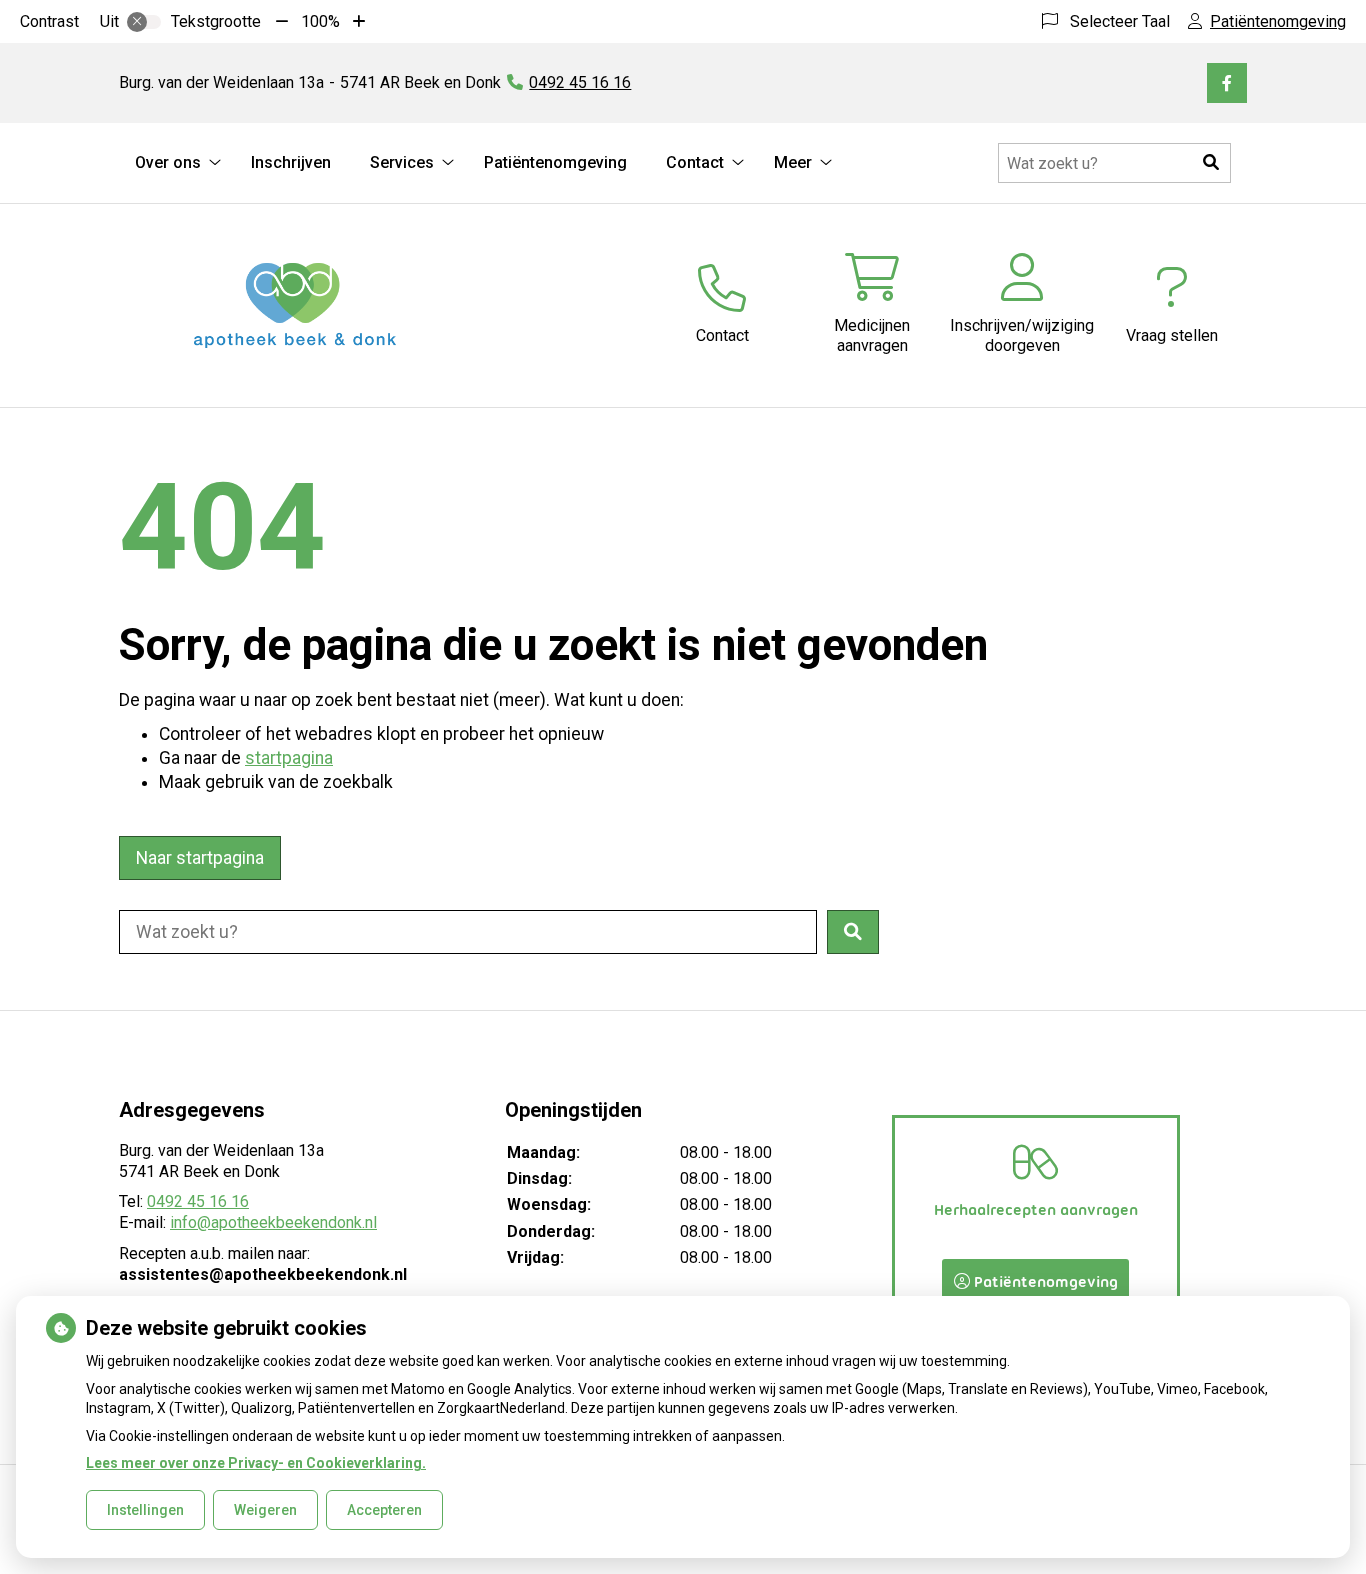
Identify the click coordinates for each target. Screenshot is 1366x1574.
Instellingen (145, 1510)
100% (320, 21)
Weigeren (265, 1510)
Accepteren (384, 1510)
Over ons (168, 162)
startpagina (289, 758)
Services (402, 162)
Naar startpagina (200, 858)
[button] (1211, 163)
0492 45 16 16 (198, 1201)
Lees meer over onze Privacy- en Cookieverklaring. (256, 1463)
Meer (793, 162)
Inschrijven (291, 162)
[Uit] (144, 22)
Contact (695, 162)
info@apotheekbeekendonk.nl (273, 1222)
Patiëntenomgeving (555, 162)
